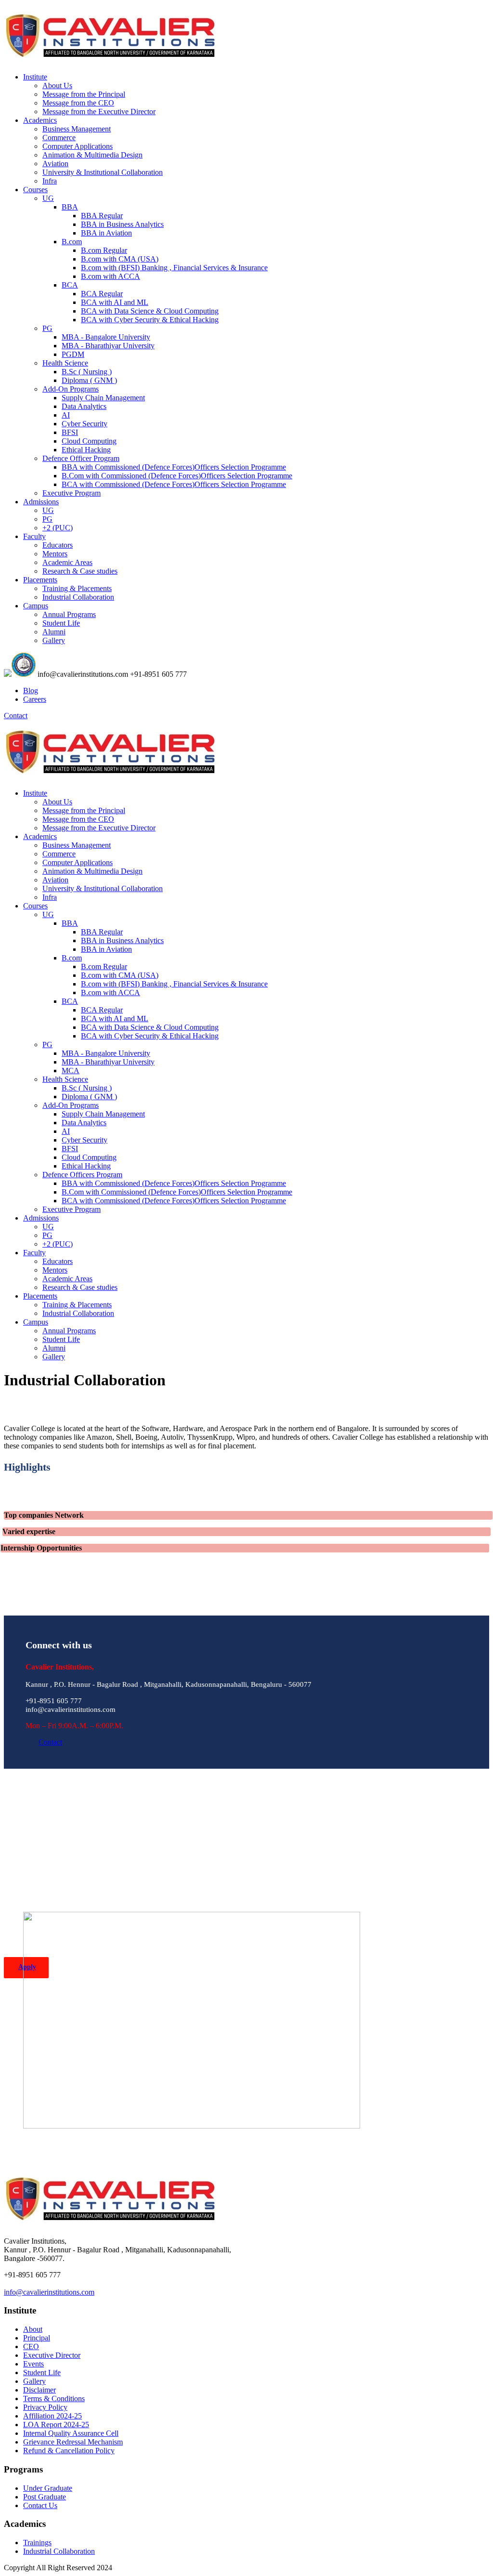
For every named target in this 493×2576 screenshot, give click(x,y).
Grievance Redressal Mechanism (73, 2442)
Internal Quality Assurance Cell (71, 2433)
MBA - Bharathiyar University (108, 346)
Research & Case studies (80, 571)
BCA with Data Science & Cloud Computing (150, 311)
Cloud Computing (89, 441)
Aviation (55, 164)
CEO (31, 2346)
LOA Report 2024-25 (56, 2425)
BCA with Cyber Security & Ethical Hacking (150, 320)
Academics (40, 120)
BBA (70, 207)
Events (33, 2364)
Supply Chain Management (103, 398)
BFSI (70, 432)
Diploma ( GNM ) (89, 380)
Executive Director (52, 2355)
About (33, 2329)
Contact (16, 716)
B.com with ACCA (110, 276)
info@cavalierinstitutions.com (49, 2292)
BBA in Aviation (106, 233)
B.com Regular (104, 250)
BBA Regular (102, 216)
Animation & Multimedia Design (92, 155)
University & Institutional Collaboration (103, 172)
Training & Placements (77, 588)
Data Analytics (84, 406)
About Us (57, 85)
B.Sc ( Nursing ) (87, 372)
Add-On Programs (71, 389)
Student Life (61, 623)
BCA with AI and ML (115, 302)
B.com (72, 242)
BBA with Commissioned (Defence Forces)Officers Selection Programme (174, 467)
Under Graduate (48, 2488)
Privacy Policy (45, 2407)
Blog (31, 690)
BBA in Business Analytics (122, 224)
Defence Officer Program (81, 458)
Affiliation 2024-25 (52, 2416)
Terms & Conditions (54, 2399)
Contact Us (40, 2505)
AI (66, 415)
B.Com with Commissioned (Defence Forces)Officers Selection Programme (177, 476)
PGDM (73, 354)
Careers (35, 699)
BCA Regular (102, 294)
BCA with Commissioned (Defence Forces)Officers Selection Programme (174, 484)
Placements (40, 580)
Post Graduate (45, 2497)
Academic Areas (67, 562)
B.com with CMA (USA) (120, 259)
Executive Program (71, 493)
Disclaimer (39, 2390)
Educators (58, 545)
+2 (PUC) (58, 528)
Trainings (37, 2543)
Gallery (54, 640)
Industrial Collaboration (78, 597)
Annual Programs (69, 614)
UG (48, 198)
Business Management (77, 129)
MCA (71, 1071)
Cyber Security (84, 424)
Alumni (54, 632)
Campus (36, 606)
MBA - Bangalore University (106, 337)
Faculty (34, 536)
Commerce (59, 138)
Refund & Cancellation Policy (69, 2451)
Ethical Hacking (86, 450)
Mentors (55, 554)
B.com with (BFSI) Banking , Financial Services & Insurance (174, 268)
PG (47, 328)
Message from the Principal (84, 94)
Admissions (41, 502)
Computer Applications (78, 146)
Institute (35, 77)
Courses (35, 190)
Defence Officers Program (82, 1175)
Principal (37, 2338)
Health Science (65, 363)
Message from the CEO (78, 103)
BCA (70, 285)
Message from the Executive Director (99, 112)
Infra (50, 181)
